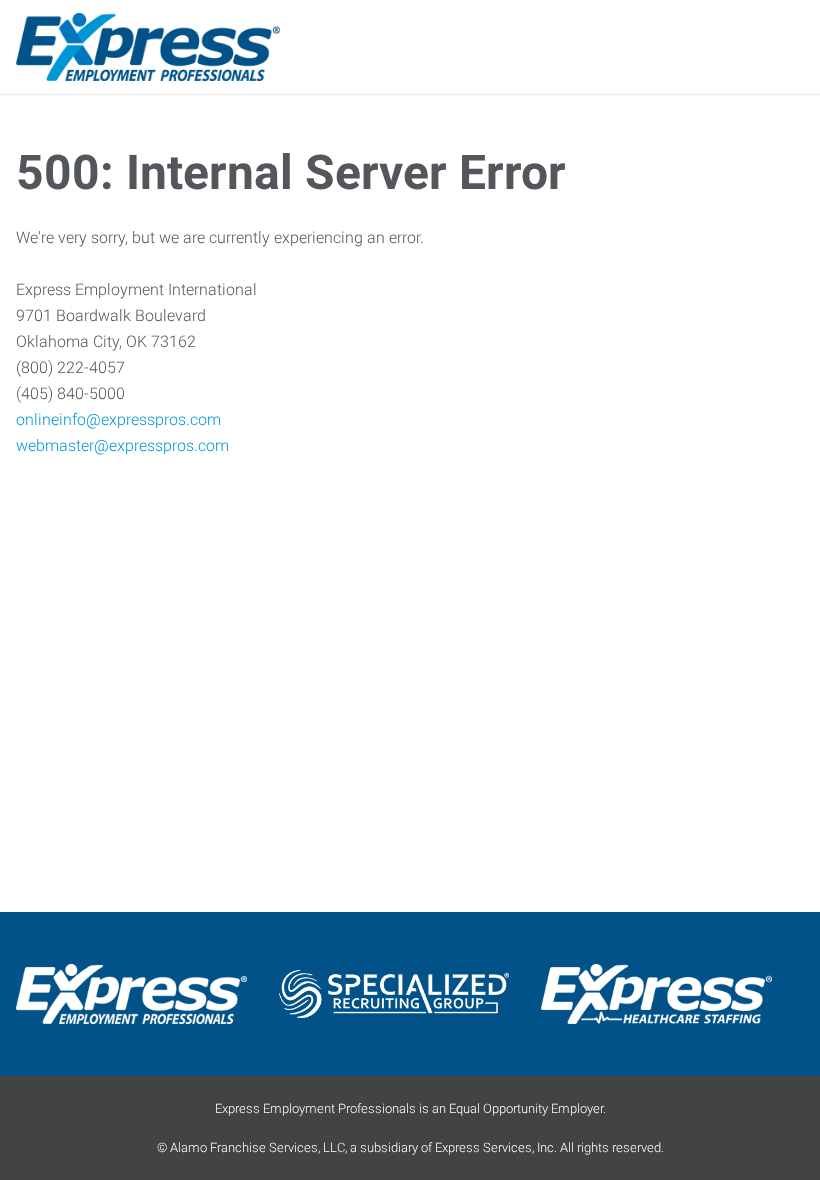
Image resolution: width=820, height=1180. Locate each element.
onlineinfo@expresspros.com (118, 419)
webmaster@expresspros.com (122, 445)
